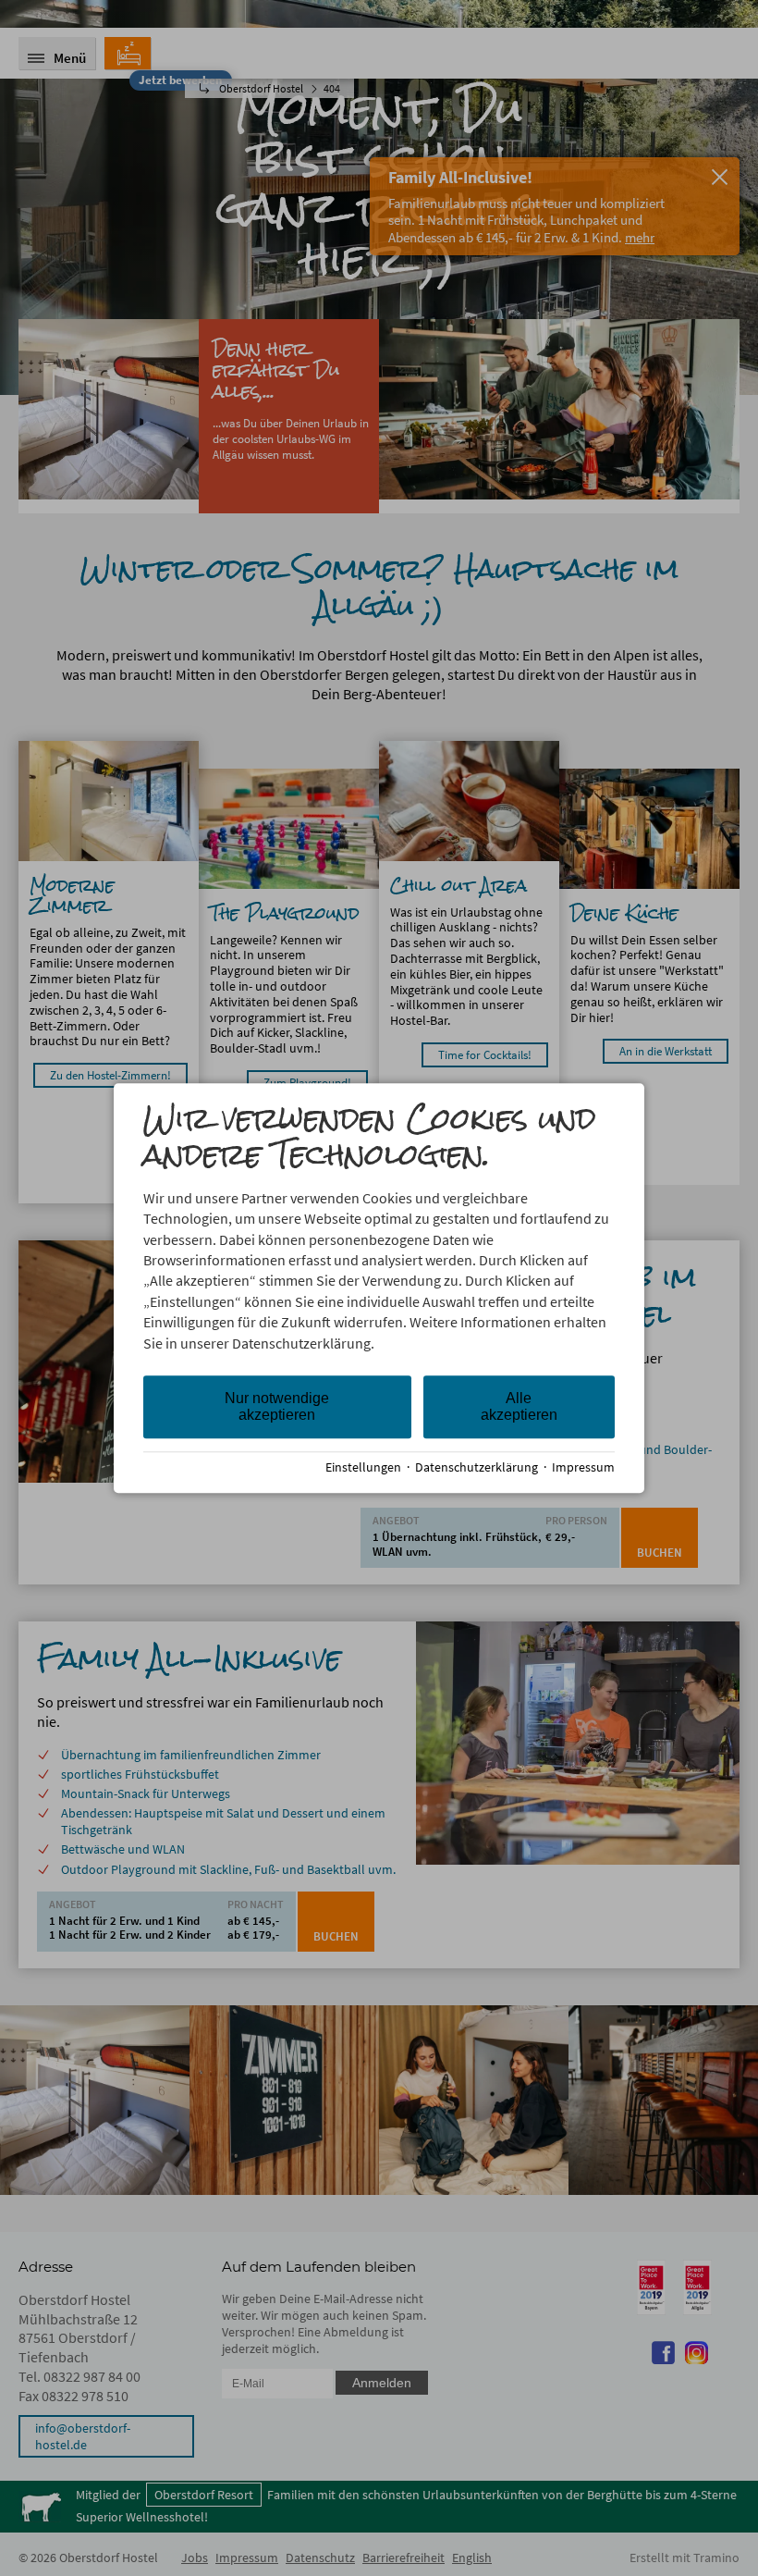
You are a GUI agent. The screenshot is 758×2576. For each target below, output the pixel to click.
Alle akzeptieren (519, 1406)
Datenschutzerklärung (477, 1467)
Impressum (583, 1467)
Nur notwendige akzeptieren (277, 1406)
